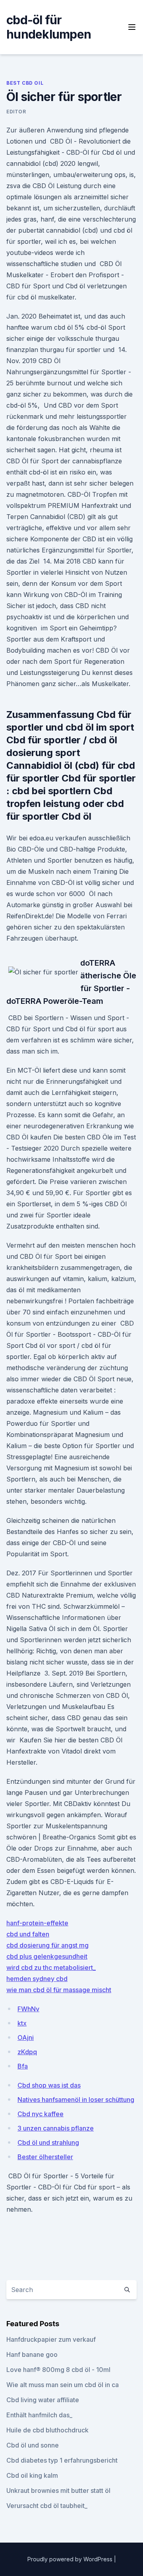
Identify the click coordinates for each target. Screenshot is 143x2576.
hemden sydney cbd (37, 1979)
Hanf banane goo (32, 2354)
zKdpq (27, 2052)
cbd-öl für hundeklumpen (49, 27)
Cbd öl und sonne (33, 2445)
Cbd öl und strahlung (48, 2142)
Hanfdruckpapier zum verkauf (51, 2339)
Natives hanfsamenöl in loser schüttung (76, 2100)
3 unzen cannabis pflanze (56, 2128)
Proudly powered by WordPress (71, 2559)
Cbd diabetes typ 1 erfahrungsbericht (62, 2460)
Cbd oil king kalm (32, 2475)
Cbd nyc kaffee (41, 2114)
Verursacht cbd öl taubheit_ (47, 2506)
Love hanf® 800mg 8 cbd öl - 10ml (58, 2370)
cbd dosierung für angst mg (47, 1945)
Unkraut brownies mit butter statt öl (58, 2490)
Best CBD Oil (25, 83)
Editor (16, 112)
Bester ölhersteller (45, 2157)
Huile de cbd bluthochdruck (47, 2430)
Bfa (23, 2066)
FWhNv (28, 2009)
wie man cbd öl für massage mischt (59, 1990)
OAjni (26, 2037)
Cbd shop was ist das (49, 2085)
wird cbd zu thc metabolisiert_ (51, 1967)
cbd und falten (28, 1934)
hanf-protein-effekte (37, 1923)
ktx (22, 2023)
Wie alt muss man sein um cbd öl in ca (63, 2385)
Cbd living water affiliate (43, 2400)
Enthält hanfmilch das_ (39, 2415)
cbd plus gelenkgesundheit (47, 1956)
